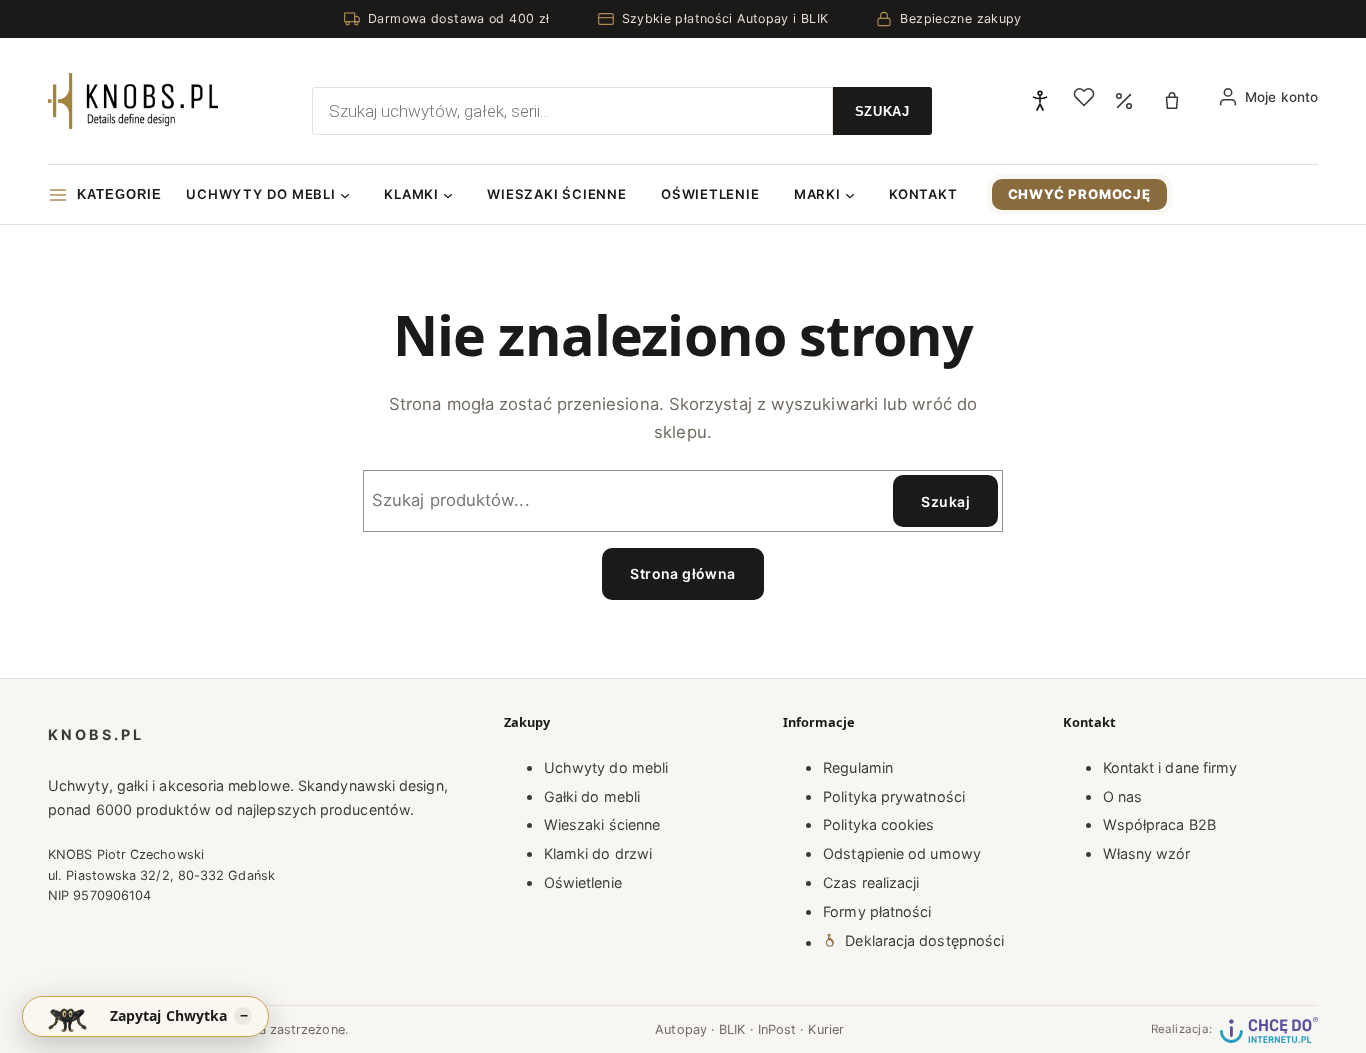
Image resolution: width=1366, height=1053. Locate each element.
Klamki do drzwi (598, 853)
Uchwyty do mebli (606, 767)
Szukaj (945, 501)
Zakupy (527, 722)
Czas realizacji (871, 882)
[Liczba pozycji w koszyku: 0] (1175, 101)
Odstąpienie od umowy (902, 853)
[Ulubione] (1084, 97)
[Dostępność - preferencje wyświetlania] (1040, 101)
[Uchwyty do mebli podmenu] (345, 195)
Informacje (819, 722)
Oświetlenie (583, 882)
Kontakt (1089, 722)
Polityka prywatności (894, 796)
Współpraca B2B (1159, 824)
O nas (1122, 796)
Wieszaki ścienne (602, 824)
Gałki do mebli (592, 796)
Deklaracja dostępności (924, 940)
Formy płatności (877, 911)
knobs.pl (96, 734)
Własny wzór (1147, 853)
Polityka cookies (878, 824)
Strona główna (682, 573)
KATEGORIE (119, 194)
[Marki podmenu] (850, 195)
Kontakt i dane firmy (1170, 767)
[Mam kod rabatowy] (1124, 100)
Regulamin (858, 767)
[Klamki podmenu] (448, 195)
